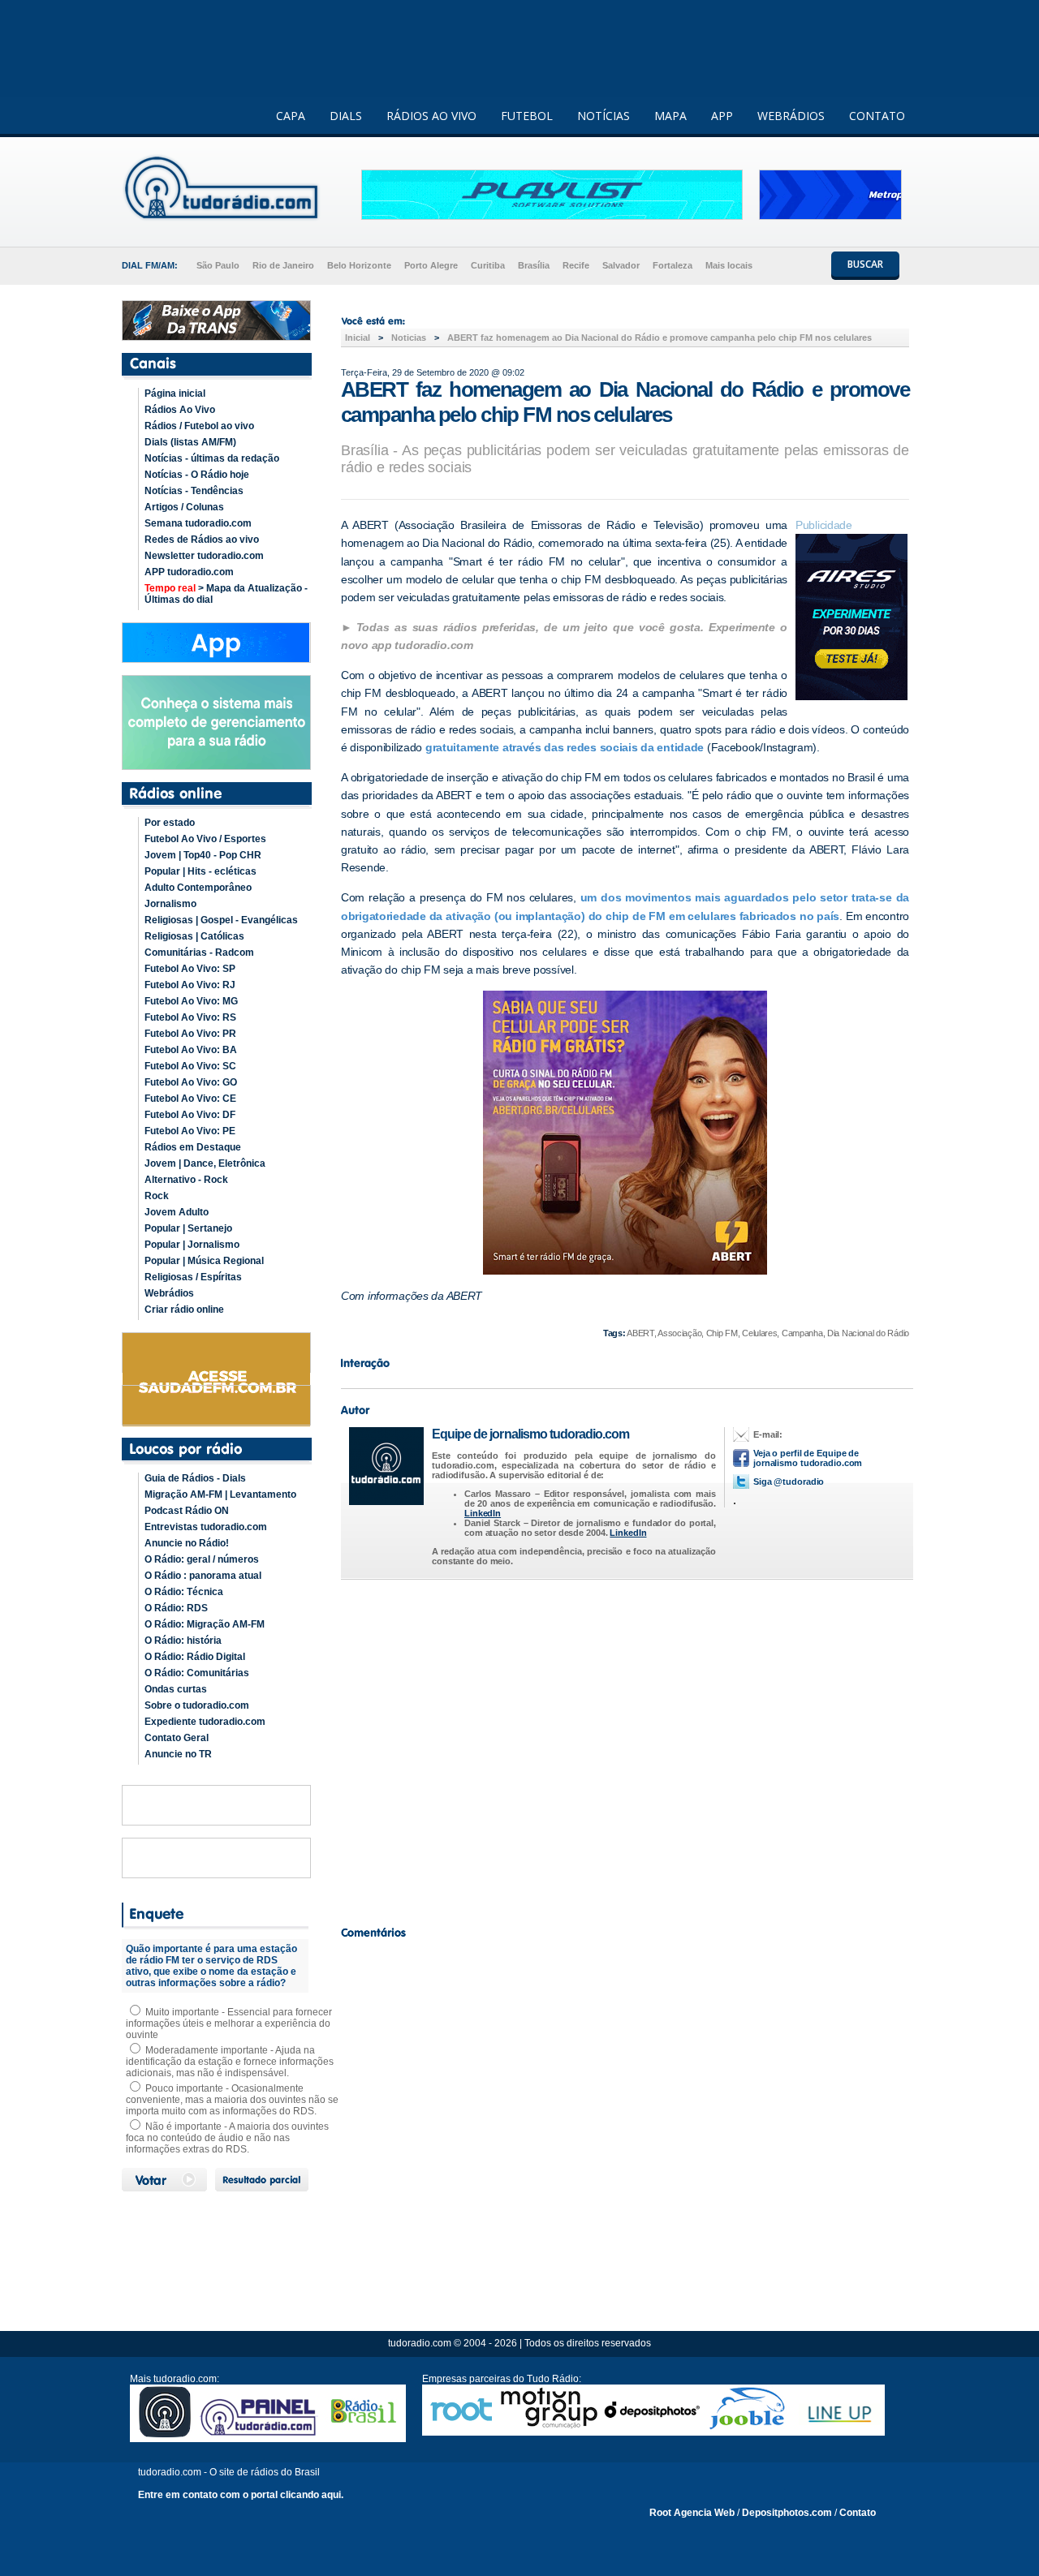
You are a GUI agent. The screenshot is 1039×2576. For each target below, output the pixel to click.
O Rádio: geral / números (202, 1559)
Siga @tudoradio (789, 1482)
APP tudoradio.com (189, 572)
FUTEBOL (527, 116)
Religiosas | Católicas (194, 936)
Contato (858, 2513)
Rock (157, 1196)
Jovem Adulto (177, 1212)
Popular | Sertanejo (188, 1228)
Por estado (170, 823)
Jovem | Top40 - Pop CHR (203, 855)
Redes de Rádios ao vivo (202, 540)
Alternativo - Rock (186, 1180)
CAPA (291, 116)
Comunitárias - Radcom (199, 953)
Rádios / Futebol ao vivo (199, 426)
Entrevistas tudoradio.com (206, 1527)
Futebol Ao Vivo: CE (190, 1099)
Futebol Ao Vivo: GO (191, 1082)
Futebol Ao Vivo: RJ (190, 985)
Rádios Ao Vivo (180, 410)
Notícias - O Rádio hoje (197, 475)
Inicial (358, 338)
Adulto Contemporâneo (198, 888)
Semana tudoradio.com (198, 523)
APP (722, 116)
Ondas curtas (176, 1689)
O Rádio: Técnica (184, 1592)
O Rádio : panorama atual (203, 1576)
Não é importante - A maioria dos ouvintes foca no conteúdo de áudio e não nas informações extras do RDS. (227, 2138)
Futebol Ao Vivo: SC (190, 1066)
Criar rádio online (184, 1310)
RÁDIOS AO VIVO (431, 116)
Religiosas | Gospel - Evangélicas (221, 920)
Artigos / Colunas (184, 507)
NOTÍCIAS (604, 116)
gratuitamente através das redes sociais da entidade (565, 747)
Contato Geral (177, 1738)
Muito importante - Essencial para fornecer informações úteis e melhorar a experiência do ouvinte (229, 2023)
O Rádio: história (183, 1641)
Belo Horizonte (359, 265)
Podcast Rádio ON (187, 1511)
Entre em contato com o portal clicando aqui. (241, 2495)
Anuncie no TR (178, 1754)
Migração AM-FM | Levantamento (220, 1494)
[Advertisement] (625, 1748)
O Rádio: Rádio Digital (195, 1657)
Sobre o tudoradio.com (197, 1705)
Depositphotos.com (787, 2513)
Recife (576, 265)
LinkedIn (483, 1513)
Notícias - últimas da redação (212, 458)
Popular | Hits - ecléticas (200, 871)
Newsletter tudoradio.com (204, 556)
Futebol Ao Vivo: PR (190, 1034)
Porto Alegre (431, 265)
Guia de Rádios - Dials (195, 1478)
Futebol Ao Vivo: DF (190, 1115)
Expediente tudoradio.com (205, 1722)
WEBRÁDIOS (791, 116)
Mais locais (729, 265)
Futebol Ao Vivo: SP (190, 969)
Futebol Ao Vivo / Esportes (205, 839)
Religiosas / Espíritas (193, 1277)
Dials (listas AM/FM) (190, 442)
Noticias (409, 338)
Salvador (621, 265)
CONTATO (877, 116)
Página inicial (175, 393)
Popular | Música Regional (204, 1261)
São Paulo (218, 265)
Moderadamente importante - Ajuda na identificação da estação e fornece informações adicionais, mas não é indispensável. (230, 2062)
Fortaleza (673, 265)
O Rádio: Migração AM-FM (205, 1624)
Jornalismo (170, 904)
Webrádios (169, 1293)
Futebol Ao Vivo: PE (190, 1131)
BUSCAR (865, 264)
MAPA (670, 116)
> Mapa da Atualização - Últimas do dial (226, 594)
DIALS (346, 116)
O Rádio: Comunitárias (197, 1673)
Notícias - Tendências (194, 491)
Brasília (534, 265)
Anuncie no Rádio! (187, 1543)
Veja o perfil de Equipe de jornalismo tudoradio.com (808, 1458)
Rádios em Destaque (193, 1147)
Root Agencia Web (692, 2513)
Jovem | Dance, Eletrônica (205, 1163)
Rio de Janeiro (283, 265)
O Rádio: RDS (176, 1608)
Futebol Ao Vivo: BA (191, 1050)
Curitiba (488, 265)
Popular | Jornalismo (192, 1245)
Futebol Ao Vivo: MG (191, 1001)
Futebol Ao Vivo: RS (190, 1017)
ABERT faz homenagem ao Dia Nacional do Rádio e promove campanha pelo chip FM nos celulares (660, 338)
